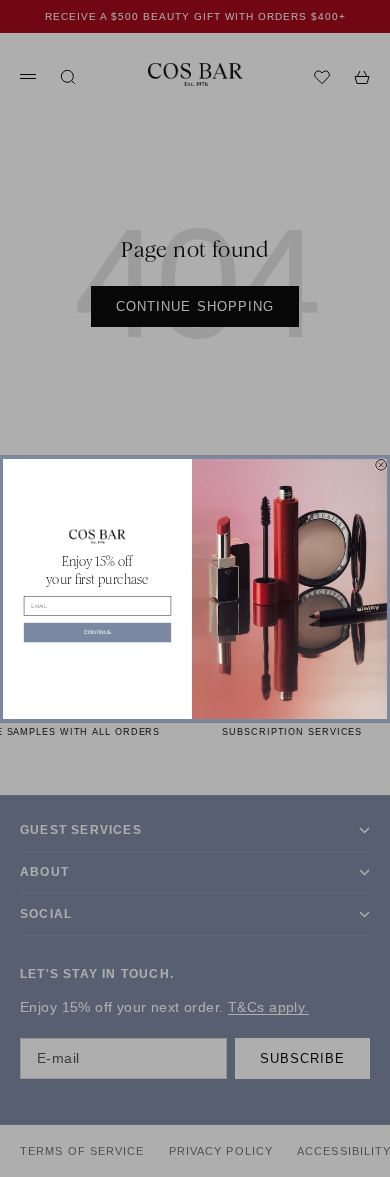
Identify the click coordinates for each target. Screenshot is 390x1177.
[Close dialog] (381, 464)
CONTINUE (97, 632)
